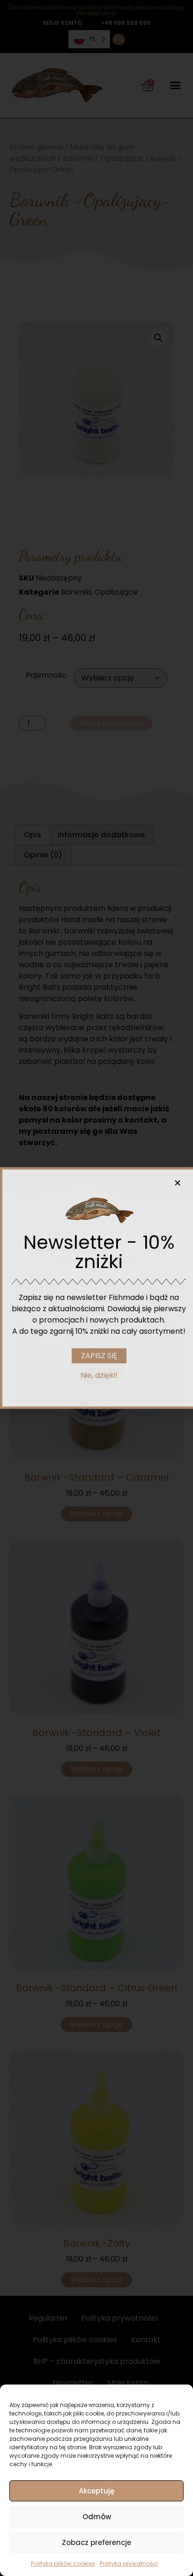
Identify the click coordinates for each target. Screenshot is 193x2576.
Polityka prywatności (129, 2564)
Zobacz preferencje (96, 2542)
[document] (96, 1288)
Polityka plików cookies (63, 2564)
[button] (178, 1183)
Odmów (97, 2517)
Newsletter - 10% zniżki (99, 1252)
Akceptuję (96, 2491)
